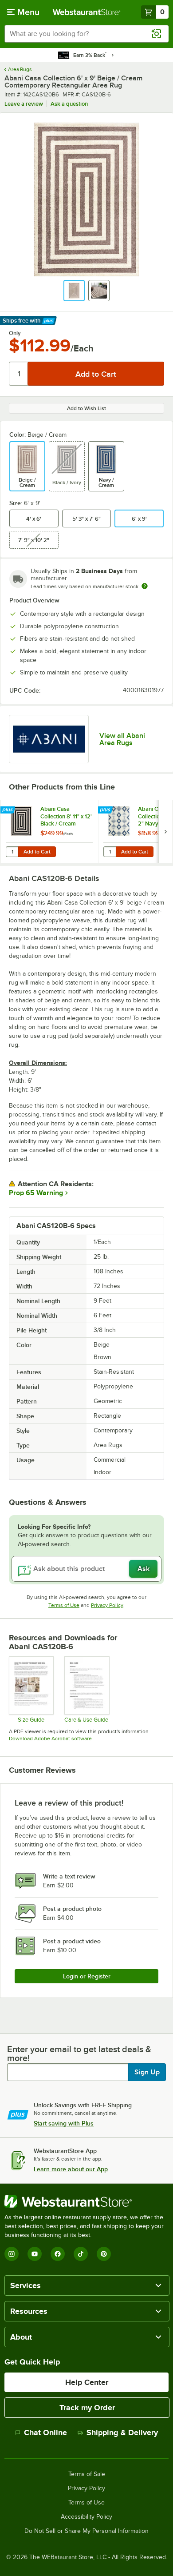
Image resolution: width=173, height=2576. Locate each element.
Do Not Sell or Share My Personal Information (86, 2531)
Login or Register (87, 1976)
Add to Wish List (86, 408)
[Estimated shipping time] (145, 586)
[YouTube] (35, 2254)
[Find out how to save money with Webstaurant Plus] (9, 810)
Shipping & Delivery (122, 2432)
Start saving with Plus (64, 2123)
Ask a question (69, 104)
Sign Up (147, 2072)
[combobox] (86, 34)
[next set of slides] (165, 831)
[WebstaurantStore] (86, 2201)
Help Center (87, 2382)
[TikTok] (81, 2254)
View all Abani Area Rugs (122, 739)
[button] (74, 291)
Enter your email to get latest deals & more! (79, 2054)
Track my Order (87, 2408)
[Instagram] (12, 2254)
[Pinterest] (104, 2254)
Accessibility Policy (86, 2517)
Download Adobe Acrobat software (50, 1739)
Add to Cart (37, 852)
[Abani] (49, 739)
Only (15, 333)
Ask (144, 1569)
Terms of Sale (87, 2474)
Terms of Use (64, 1605)
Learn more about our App (71, 2169)
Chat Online (45, 2432)
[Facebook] (58, 2254)
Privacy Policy (107, 1605)
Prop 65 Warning (36, 1193)
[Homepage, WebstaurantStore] (87, 12)
